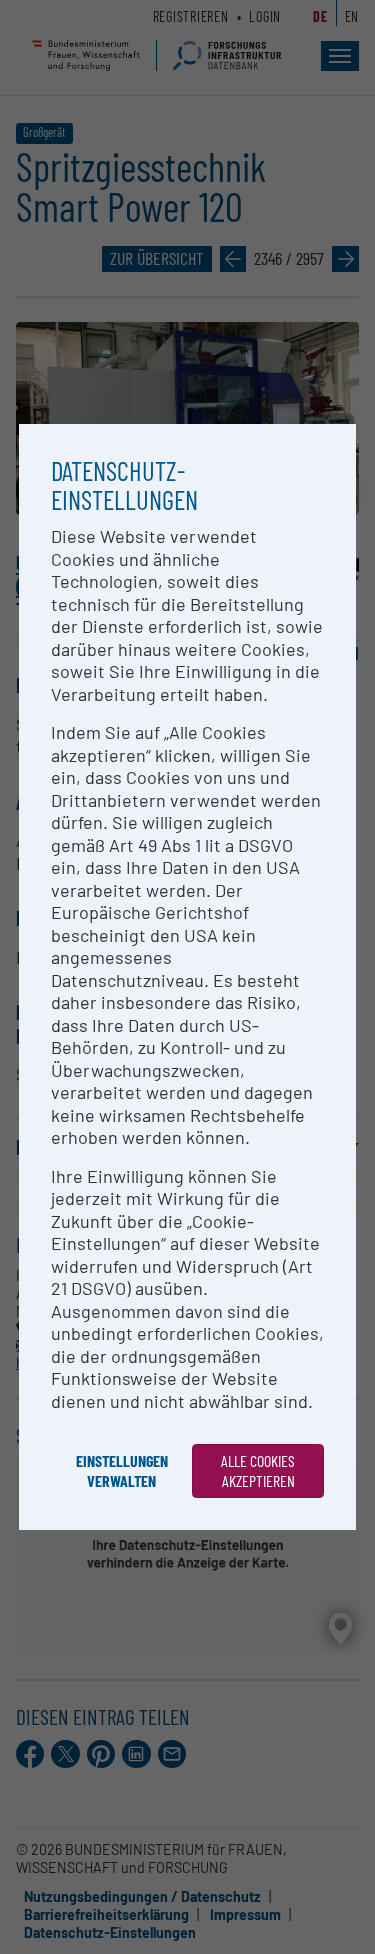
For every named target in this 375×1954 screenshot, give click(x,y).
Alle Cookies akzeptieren (258, 1470)
